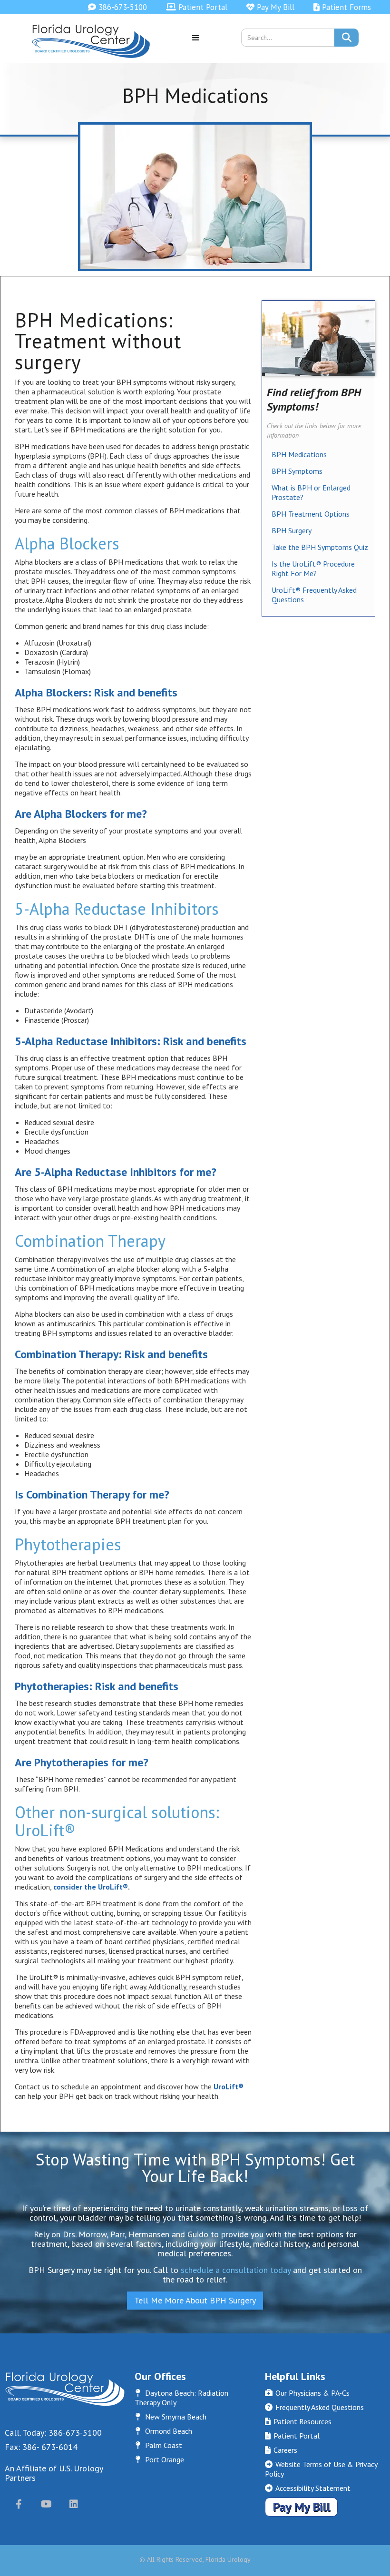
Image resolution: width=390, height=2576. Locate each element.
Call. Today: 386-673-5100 (53, 2433)
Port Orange (160, 2459)
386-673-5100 (117, 7)
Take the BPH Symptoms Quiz (320, 547)
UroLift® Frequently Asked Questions (314, 595)
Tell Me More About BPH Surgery (195, 2300)
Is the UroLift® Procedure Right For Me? (313, 568)
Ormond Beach (164, 2431)
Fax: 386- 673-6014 (41, 2447)
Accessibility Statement (308, 2488)
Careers (281, 2450)
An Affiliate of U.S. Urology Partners (54, 2473)
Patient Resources (298, 2421)
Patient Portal (197, 7)
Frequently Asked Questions (314, 2407)
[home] (91, 41)
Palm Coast (159, 2445)
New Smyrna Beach (171, 2417)
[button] (196, 41)
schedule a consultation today (236, 2270)
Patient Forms (342, 7)
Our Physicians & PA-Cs (307, 2393)
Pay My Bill (270, 7)
